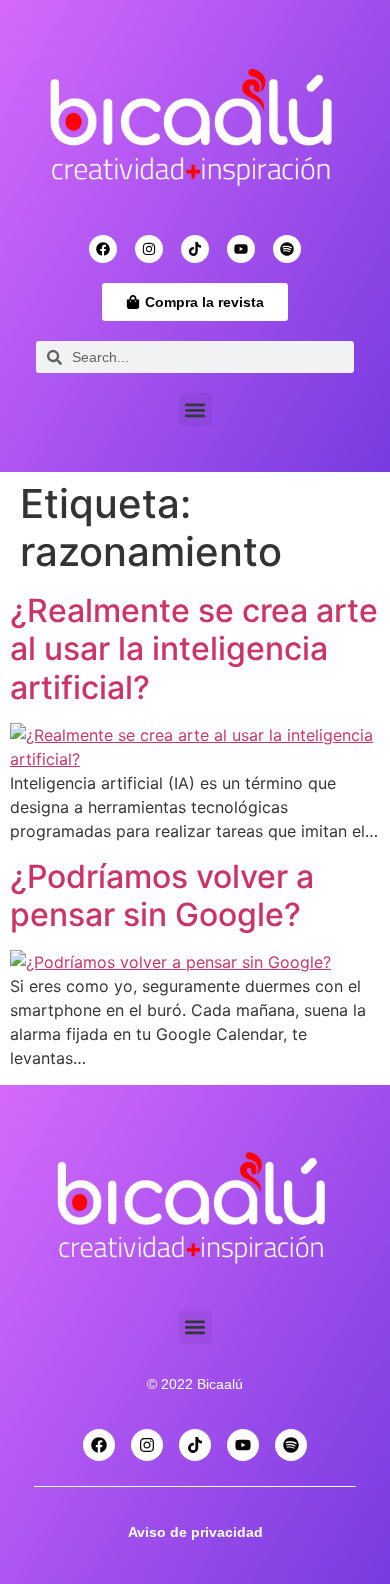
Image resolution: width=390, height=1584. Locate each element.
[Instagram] (149, 249)
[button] (195, 409)
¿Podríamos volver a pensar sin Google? (162, 895)
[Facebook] (103, 249)
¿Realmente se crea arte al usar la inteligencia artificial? (194, 649)
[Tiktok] (195, 249)
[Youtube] (241, 249)
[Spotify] (287, 249)
